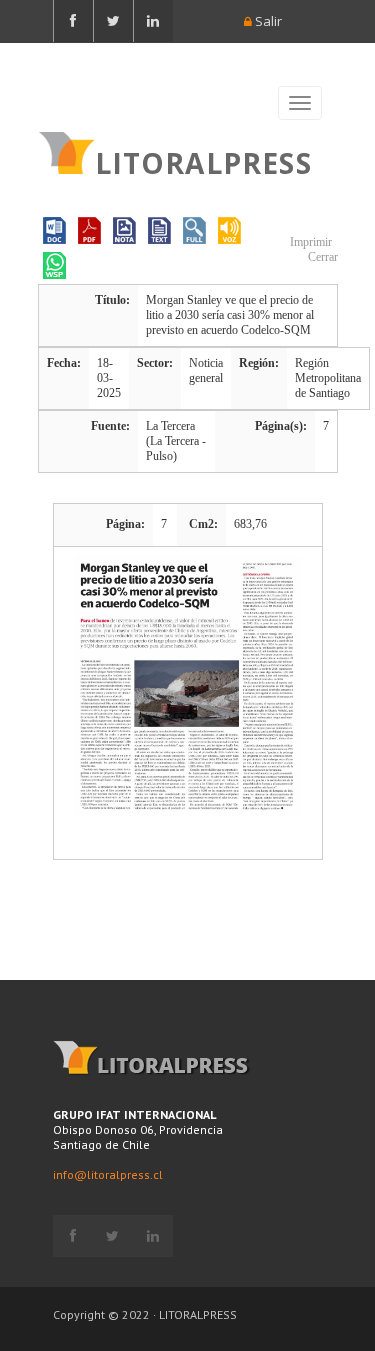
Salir (267, 21)
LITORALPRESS (203, 161)
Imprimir (309, 242)
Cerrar (321, 257)
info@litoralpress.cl (108, 1174)
